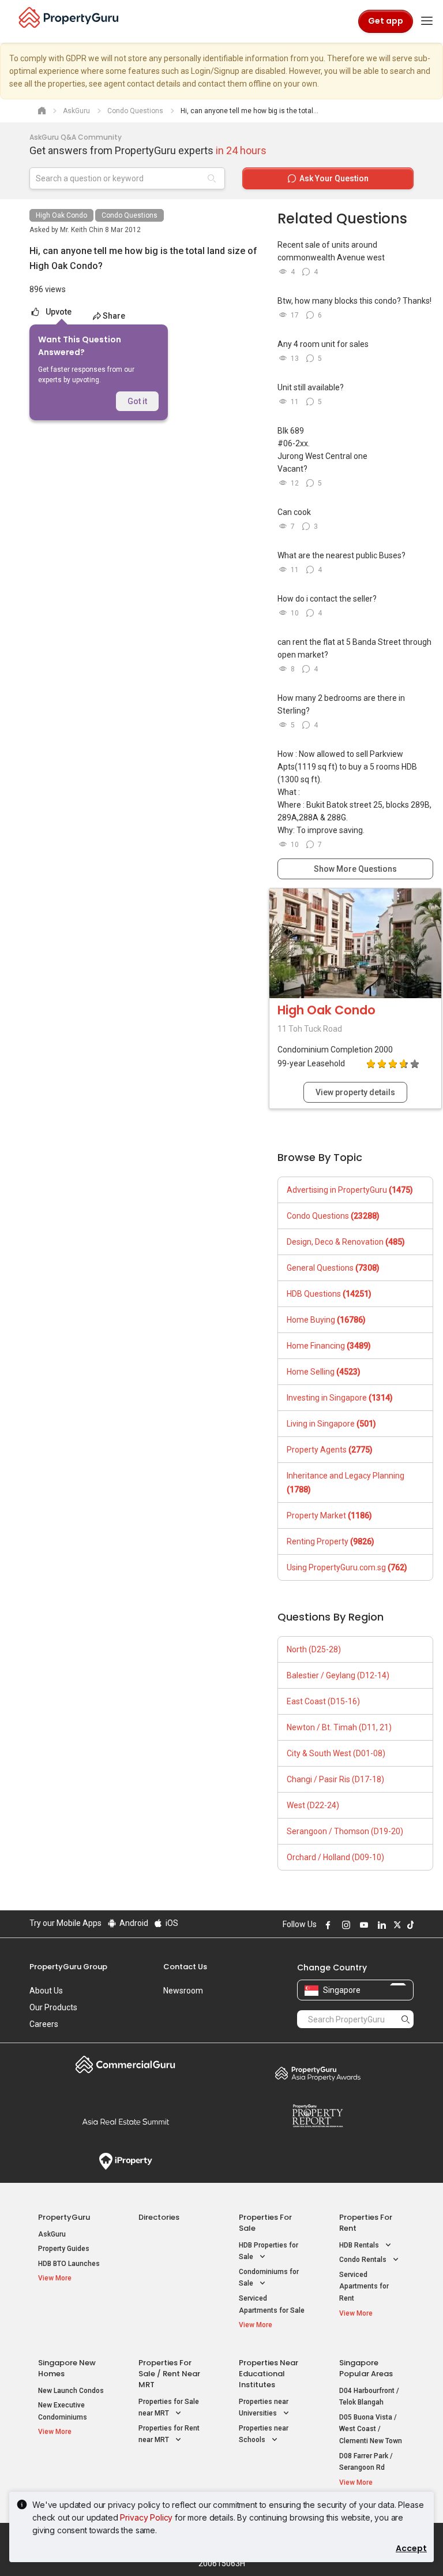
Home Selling (324, 1372)
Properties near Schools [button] (264, 2434)
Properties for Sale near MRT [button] (169, 2408)
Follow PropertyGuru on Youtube (362, 1925)
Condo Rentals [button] (364, 2260)
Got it (137, 401)
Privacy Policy (146, 2517)
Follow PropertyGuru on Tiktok (409, 1925)
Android (133, 1923)
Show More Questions (355, 869)
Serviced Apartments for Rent (364, 2286)
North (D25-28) (314, 1649)
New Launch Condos (71, 2391)
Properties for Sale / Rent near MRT (169, 2374)
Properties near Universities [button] (264, 2408)
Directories (159, 2217)
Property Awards (318, 2073)
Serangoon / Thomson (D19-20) (345, 1831)
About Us (46, 1991)
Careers (44, 2024)
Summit (125, 2122)
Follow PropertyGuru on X (396, 1925)
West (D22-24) (313, 1805)
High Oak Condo (61, 215)
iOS (171, 1923)
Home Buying (326, 1320)
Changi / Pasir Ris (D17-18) (335, 1779)
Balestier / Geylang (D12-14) (338, 1675)
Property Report (318, 2116)
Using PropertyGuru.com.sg (347, 1567)
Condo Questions (129, 215)
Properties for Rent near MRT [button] (169, 2434)
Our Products (53, 2007)
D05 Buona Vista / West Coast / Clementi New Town (371, 2429)
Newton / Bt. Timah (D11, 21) (339, 1727)
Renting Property (331, 1541)
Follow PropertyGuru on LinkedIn (380, 1925)
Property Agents (330, 1450)
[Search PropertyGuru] (406, 2019)
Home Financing (329, 1346)
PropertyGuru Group (68, 1967)
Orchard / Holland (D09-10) (335, 1857)
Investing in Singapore (340, 1398)
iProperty (125, 2161)
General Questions (333, 1268)
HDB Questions (329, 1294)
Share (114, 316)
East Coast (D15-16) (323, 1701)
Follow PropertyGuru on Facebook (326, 1925)
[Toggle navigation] (427, 21)
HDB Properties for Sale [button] (269, 2251)
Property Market (329, 1515)
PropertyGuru (64, 2217)
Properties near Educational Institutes (269, 2374)
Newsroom (183, 1991)
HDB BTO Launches (69, 2264)
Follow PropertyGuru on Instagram (344, 1925)
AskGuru (52, 2234)
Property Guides (64, 2249)
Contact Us (185, 1967)
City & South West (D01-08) (336, 1753)
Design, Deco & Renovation (346, 1242)
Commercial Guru (125, 2064)
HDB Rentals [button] (360, 2245)
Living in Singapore (331, 1424)
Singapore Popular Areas (366, 2368)
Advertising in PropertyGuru (350, 1190)
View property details (355, 1092)
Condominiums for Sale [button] (269, 2278)
